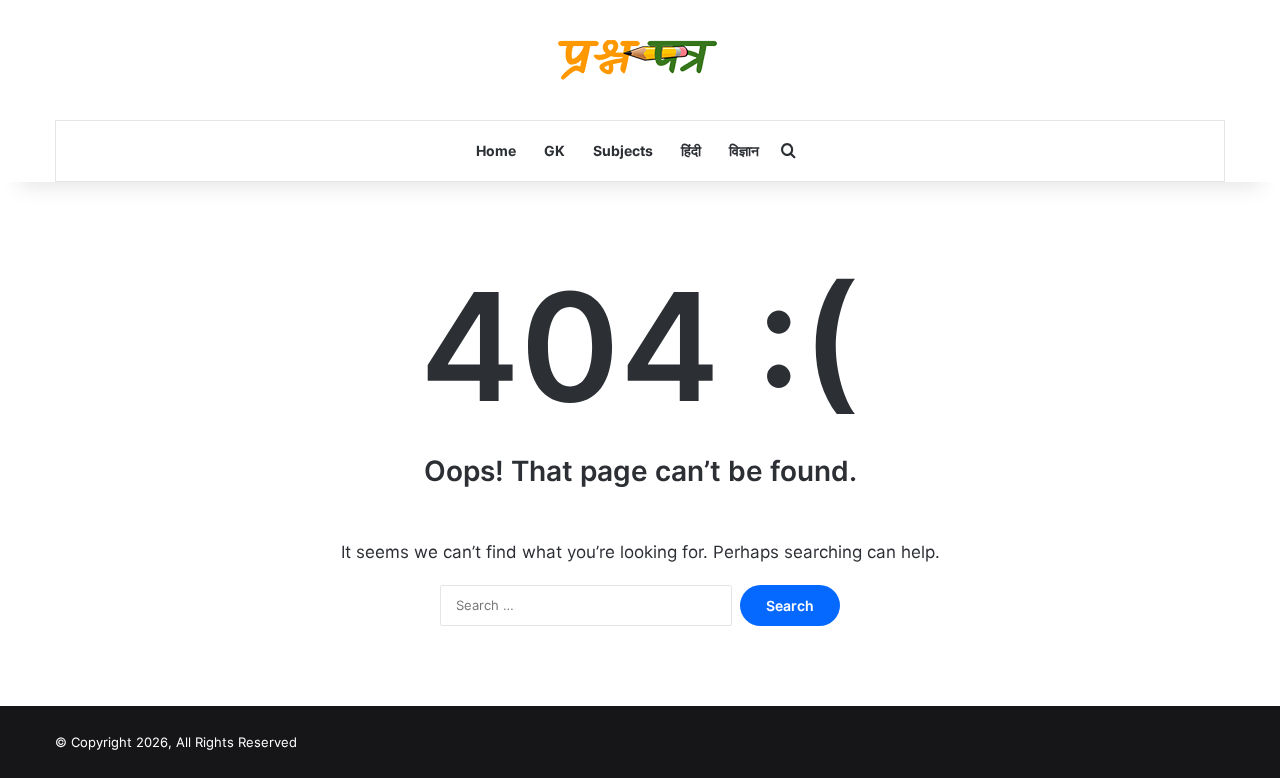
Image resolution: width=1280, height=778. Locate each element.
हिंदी (691, 150)
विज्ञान (744, 150)
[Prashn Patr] (640, 60)
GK (554, 150)
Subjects (623, 150)
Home (496, 150)
